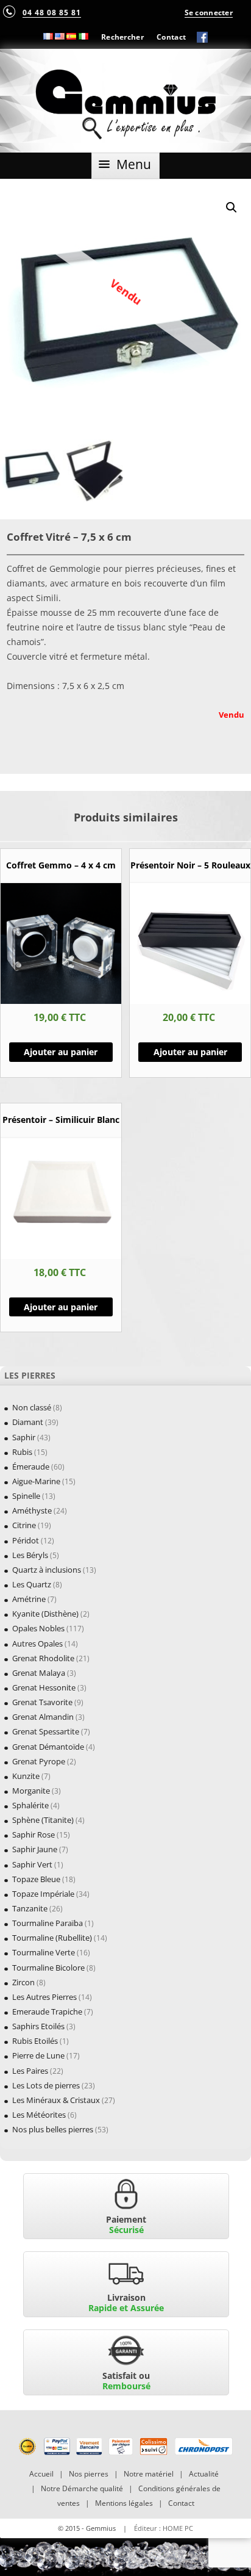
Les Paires (30, 2071)
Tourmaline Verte (44, 1952)
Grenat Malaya (39, 1673)
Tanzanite (30, 1908)
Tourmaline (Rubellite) (52, 1938)
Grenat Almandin (43, 1717)
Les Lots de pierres (46, 2085)
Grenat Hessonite (44, 1687)
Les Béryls (30, 1555)
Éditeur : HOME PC (164, 2528)
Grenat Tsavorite (42, 1702)
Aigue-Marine (36, 1481)
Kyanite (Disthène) (45, 1614)
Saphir (24, 1437)
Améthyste (32, 1510)
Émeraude (31, 1467)
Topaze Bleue (36, 1879)
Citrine (24, 1525)
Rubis (22, 1452)
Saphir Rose (34, 1835)
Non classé (32, 1407)
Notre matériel (149, 2474)
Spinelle (26, 1496)
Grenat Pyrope (39, 1761)
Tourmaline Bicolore (48, 1968)
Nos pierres (89, 2474)
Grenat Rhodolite (43, 1658)
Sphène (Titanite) (43, 1820)
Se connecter (209, 12)
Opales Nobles (38, 1628)
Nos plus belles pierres (53, 2129)
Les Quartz (32, 1584)
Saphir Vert (32, 1864)
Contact (171, 37)
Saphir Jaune (35, 1849)
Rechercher (122, 37)
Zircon (23, 1982)
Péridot (26, 1540)
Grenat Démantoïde (48, 1747)
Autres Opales (37, 1643)
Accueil (41, 2474)
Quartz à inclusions (47, 1570)
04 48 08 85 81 (52, 12)
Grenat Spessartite (46, 1731)
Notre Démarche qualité (82, 2488)
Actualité (204, 2474)
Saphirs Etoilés (38, 2026)
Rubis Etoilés (35, 2041)
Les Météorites (39, 2115)
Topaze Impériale (43, 1894)
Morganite (31, 1791)
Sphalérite (30, 1805)
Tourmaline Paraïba (48, 1923)
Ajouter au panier (61, 1052)
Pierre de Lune (38, 2055)
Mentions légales (124, 2503)
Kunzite (26, 1776)
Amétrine (29, 1599)
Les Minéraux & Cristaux (56, 2100)
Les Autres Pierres (44, 1997)
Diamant (28, 1422)
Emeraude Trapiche (47, 2011)
